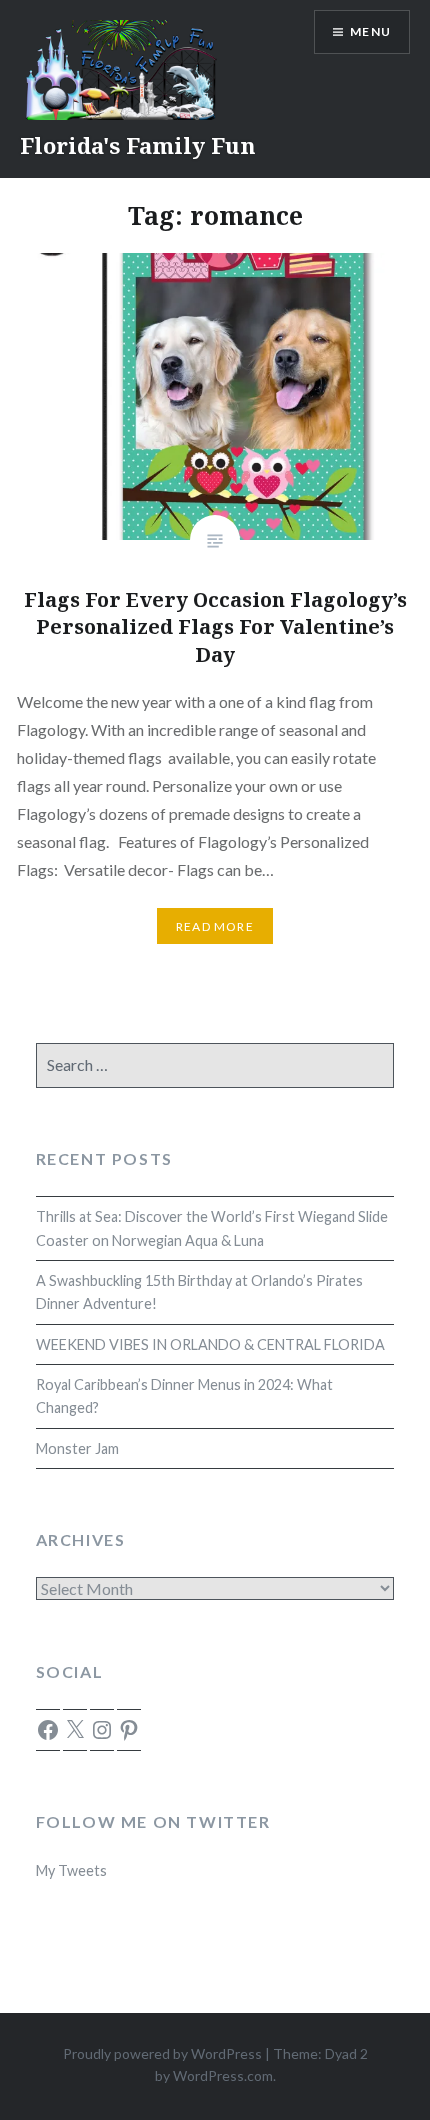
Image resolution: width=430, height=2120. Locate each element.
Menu (370, 31)
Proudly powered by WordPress (162, 2053)
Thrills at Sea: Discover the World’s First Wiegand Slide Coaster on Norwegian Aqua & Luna (212, 1228)
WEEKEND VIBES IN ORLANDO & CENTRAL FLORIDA (210, 1344)
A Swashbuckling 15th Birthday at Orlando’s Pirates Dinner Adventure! (199, 1292)
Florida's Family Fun (138, 145)
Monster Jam (77, 1448)
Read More (215, 926)
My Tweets (71, 1870)
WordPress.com (223, 2075)
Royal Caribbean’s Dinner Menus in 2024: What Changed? (184, 1396)
